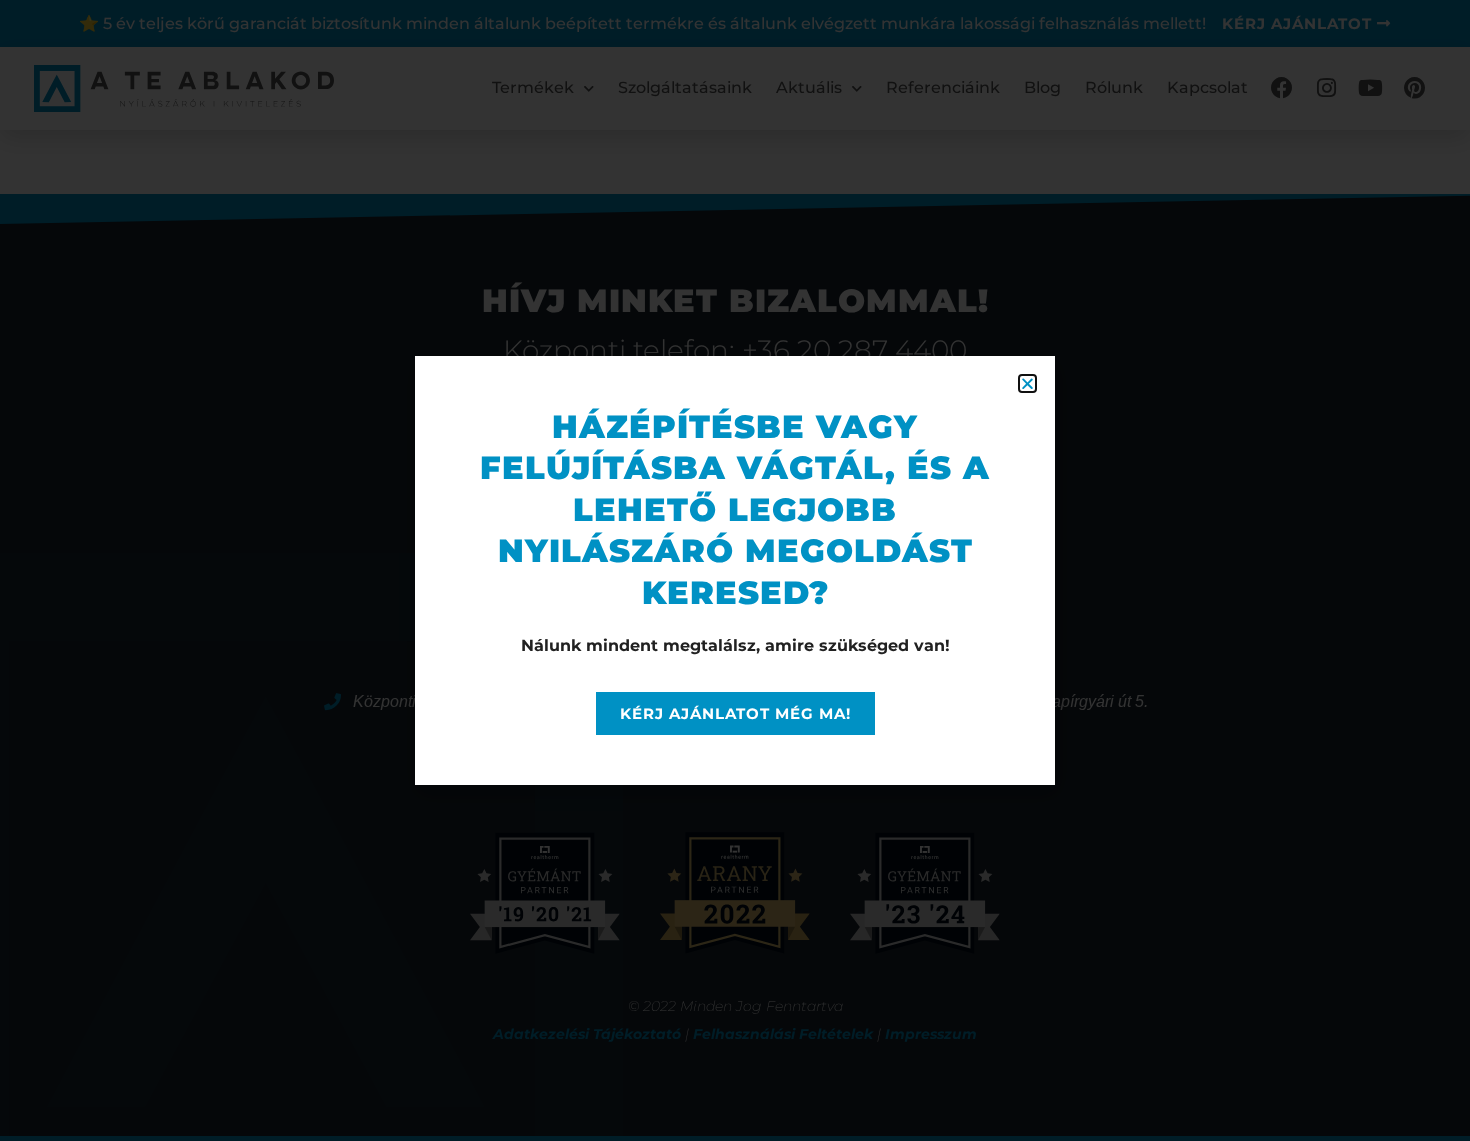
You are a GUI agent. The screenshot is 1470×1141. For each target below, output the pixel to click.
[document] (735, 570)
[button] (1027, 383)
